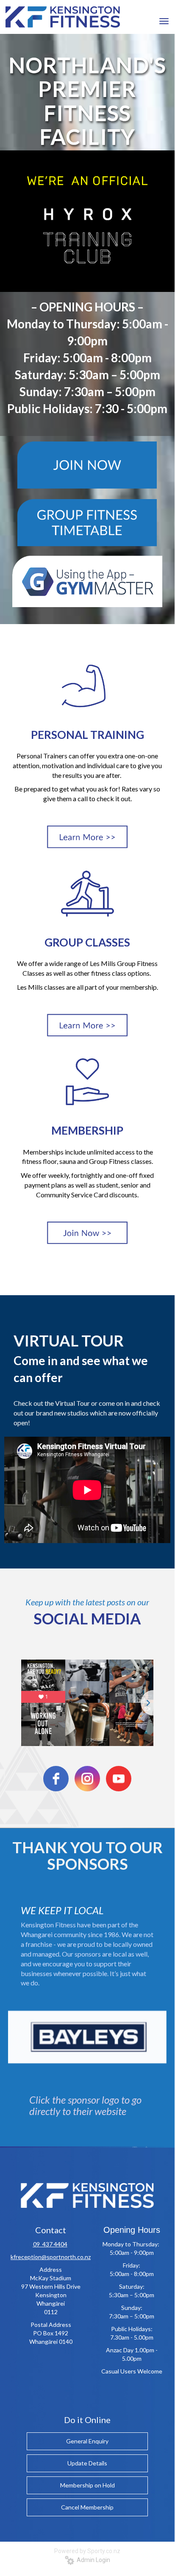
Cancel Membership (87, 2507)
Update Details (87, 2463)
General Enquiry (87, 2441)
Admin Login (92, 2560)
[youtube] (119, 1779)
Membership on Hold (87, 2485)
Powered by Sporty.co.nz (87, 2551)
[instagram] (87, 1779)
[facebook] (56, 1779)
